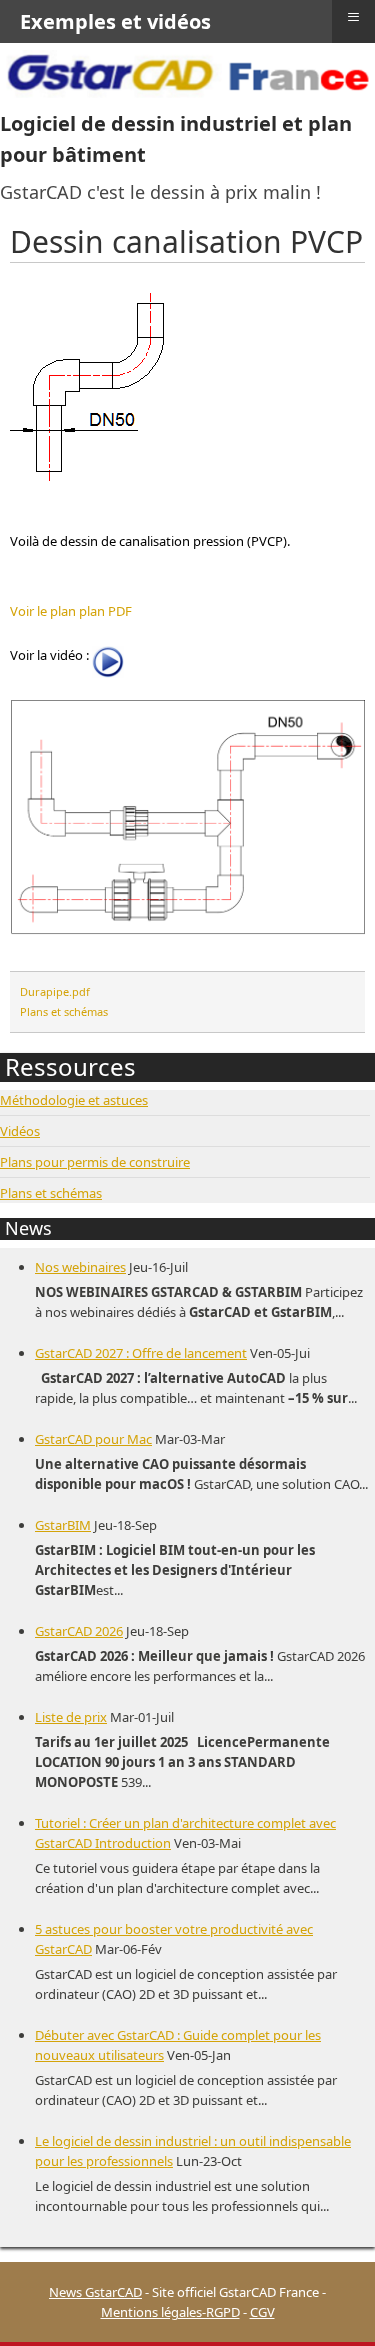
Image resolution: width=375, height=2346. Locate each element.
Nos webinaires (80, 1267)
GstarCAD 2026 (79, 1631)
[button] (330, 2301)
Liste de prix (71, 1717)
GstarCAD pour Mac (93, 1439)
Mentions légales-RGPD (170, 2312)
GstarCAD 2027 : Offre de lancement (141, 1353)
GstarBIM (63, 1525)
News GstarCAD (95, 2292)
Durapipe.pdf (55, 991)
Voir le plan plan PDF (71, 611)
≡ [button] (353, 17)
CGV (262, 2312)
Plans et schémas (64, 1011)
